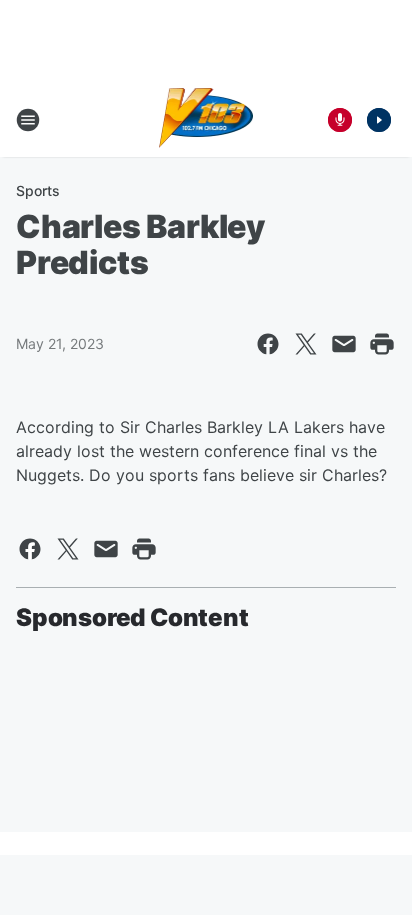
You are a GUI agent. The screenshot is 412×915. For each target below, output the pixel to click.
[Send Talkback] (340, 120)
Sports (38, 190)
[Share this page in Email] (344, 344)
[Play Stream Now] (379, 120)
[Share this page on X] (306, 344)
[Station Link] (206, 120)
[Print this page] (382, 344)
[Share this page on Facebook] (268, 344)
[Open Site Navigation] (28, 120)
